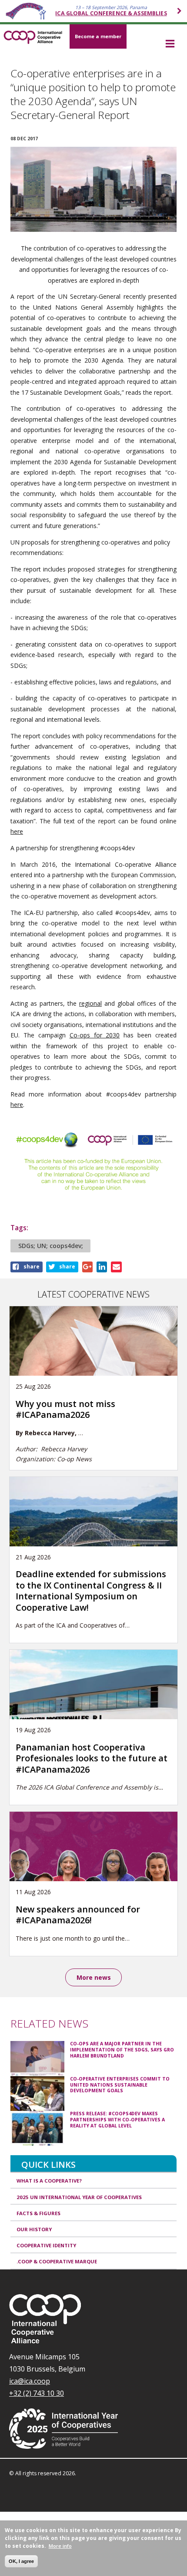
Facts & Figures (38, 2213)
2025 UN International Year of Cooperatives (79, 2197)
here (17, 831)
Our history (34, 2229)
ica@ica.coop (30, 2381)
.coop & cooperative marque (57, 2261)
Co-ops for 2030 (95, 1035)
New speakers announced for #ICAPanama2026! (78, 1915)
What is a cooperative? (49, 2181)
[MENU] (170, 44)
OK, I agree (21, 2561)
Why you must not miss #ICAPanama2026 (65, 1409)
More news (94, 1977)
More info (60, 2546)
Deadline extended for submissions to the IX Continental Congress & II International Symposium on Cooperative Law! (91, 1590)
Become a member (98, 36)
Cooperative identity (46, 2245)
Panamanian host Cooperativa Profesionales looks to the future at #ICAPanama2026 (92, 1758)
